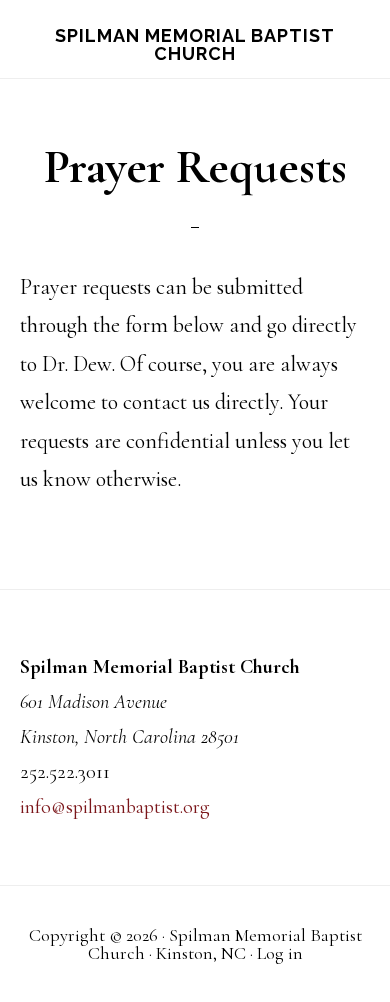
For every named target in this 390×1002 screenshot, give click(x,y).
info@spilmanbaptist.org (115, 807)
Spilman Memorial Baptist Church (195, 44)
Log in (280, 953)
